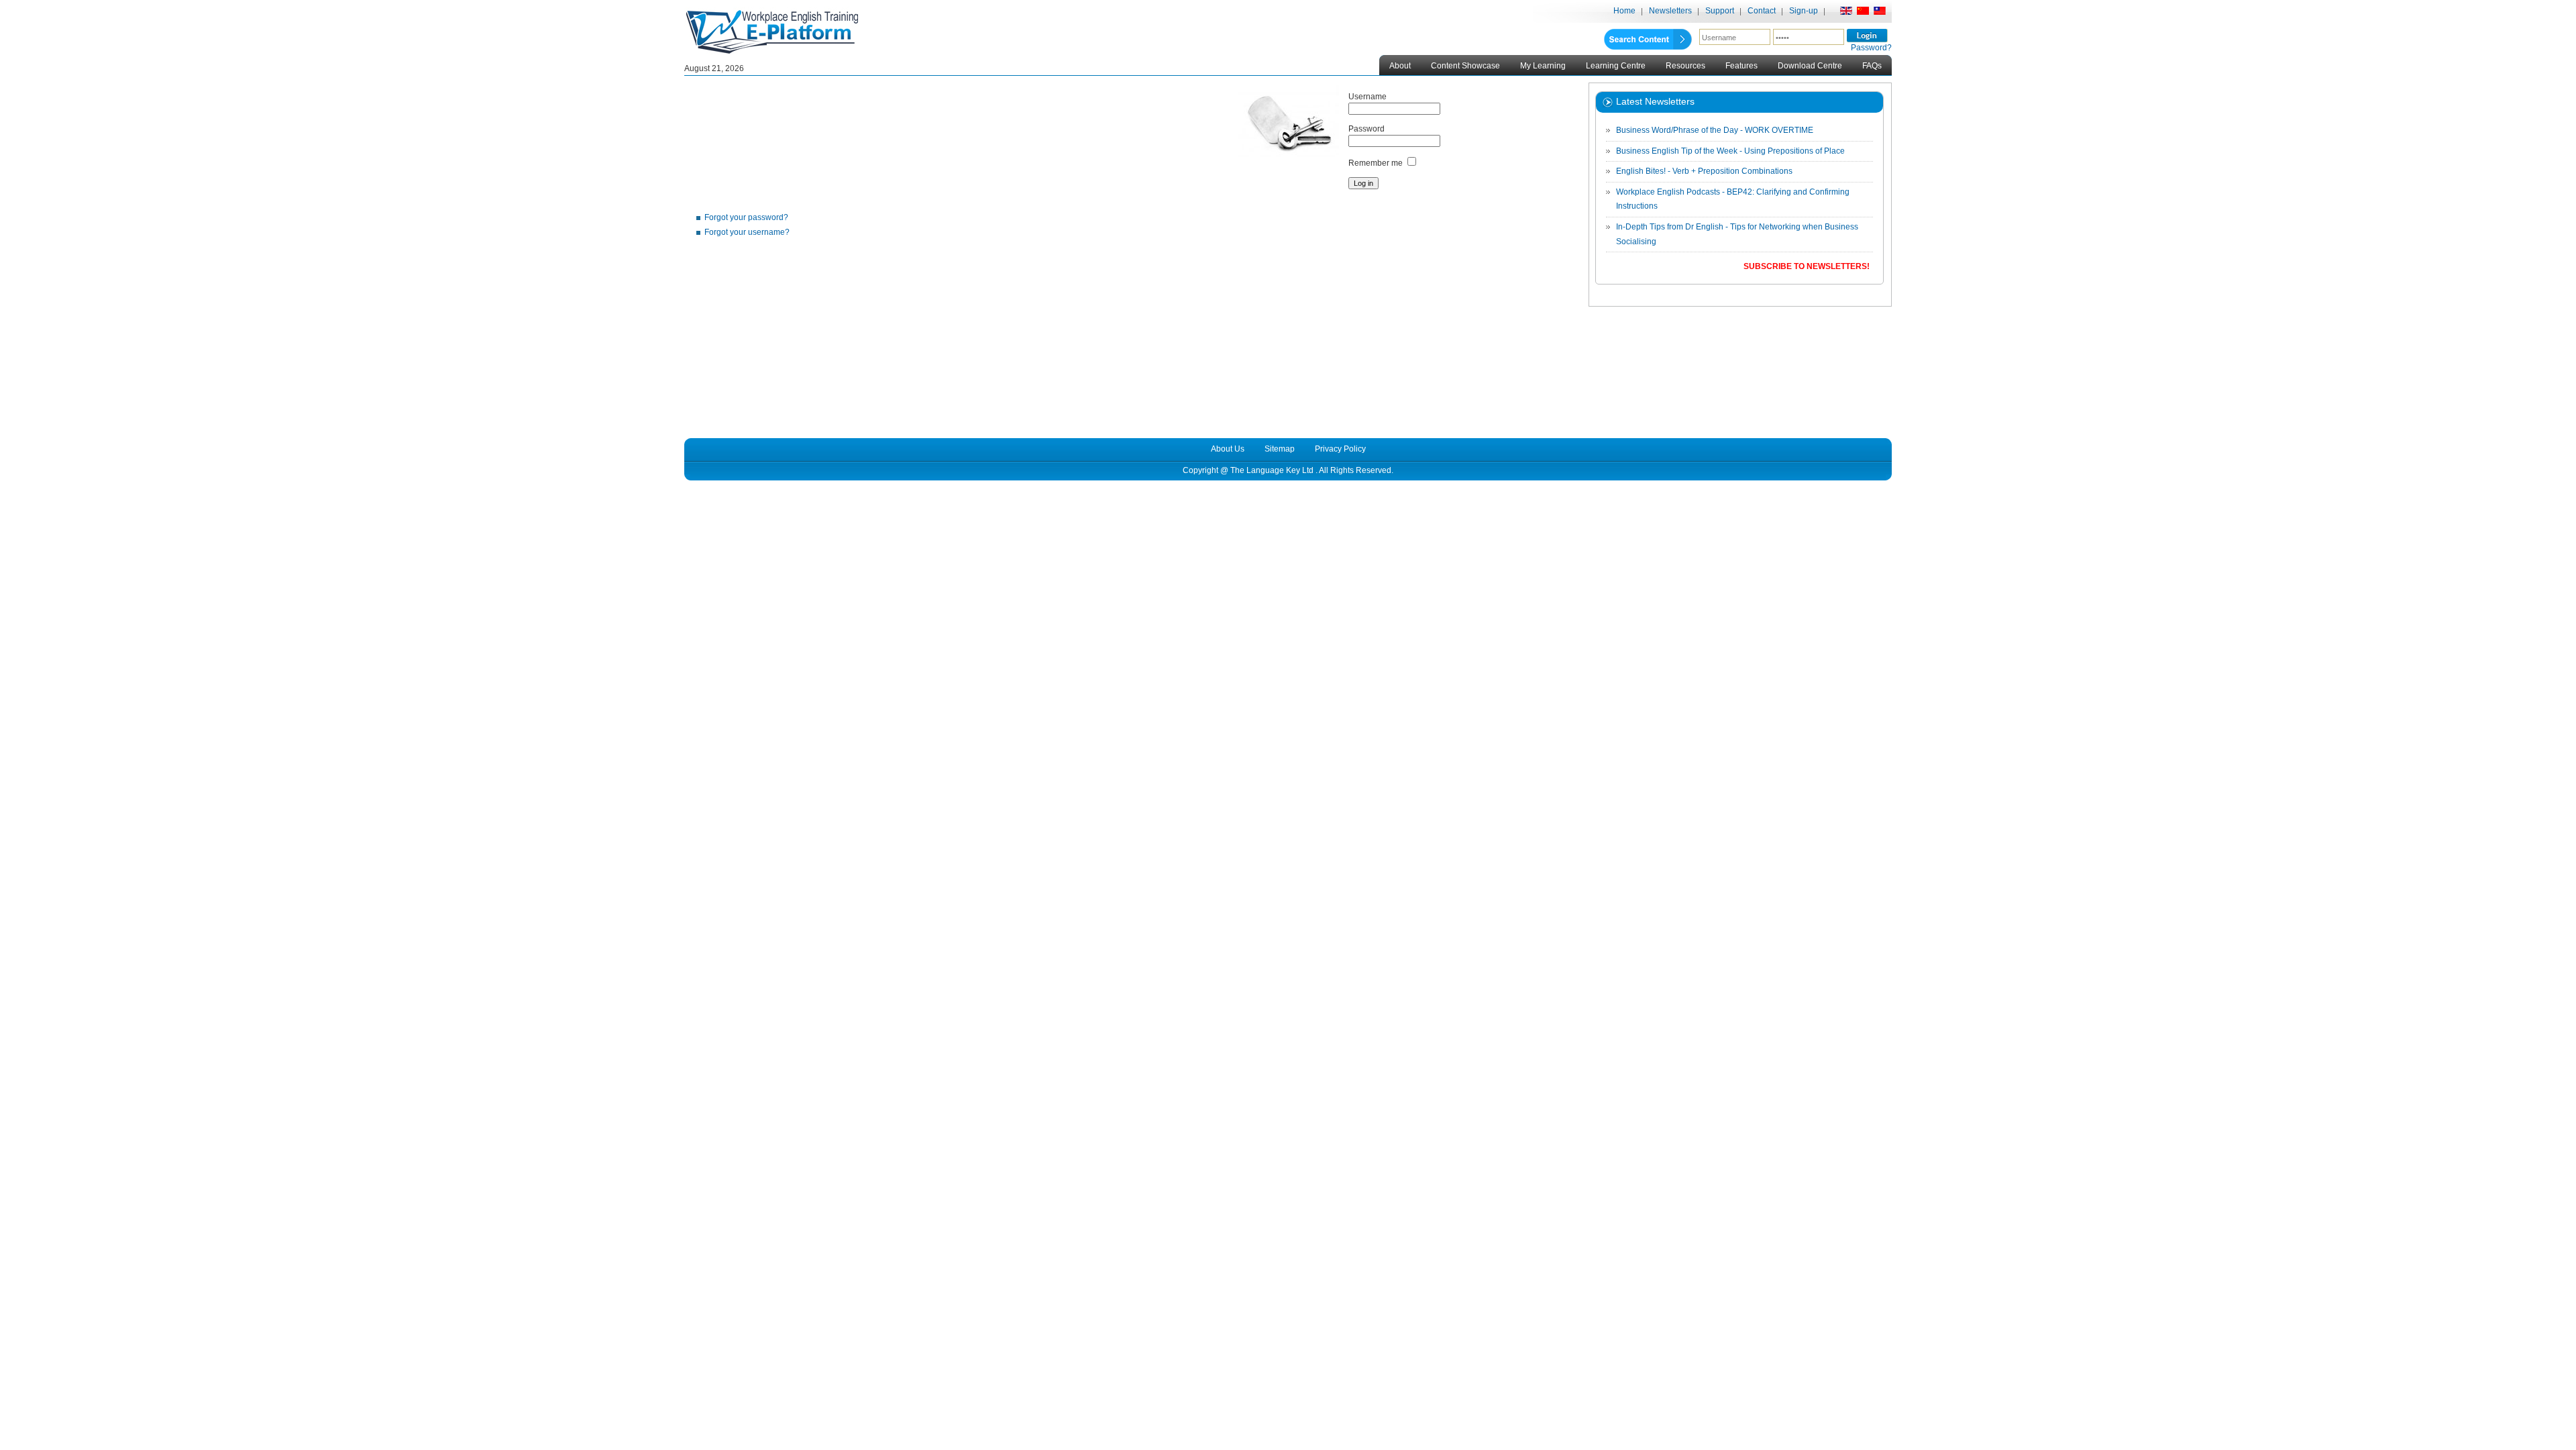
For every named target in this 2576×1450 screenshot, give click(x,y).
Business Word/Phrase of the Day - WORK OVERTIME (1715, 130)
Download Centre (1810, 66)
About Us (1228, 449)
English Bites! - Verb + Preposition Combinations (1704, 171)
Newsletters (1670, 11)
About (1400, 66)
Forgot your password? (746, 217)
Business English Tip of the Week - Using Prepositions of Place (1730, 151)
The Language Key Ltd (1272, 470)
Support (1720, 11)
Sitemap (1280, 449)
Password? (1871, 48)
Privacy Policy (1340, 449)
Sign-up (1804, 11)
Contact (1762, 11)
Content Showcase (1465, 66)
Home (1624, 11)
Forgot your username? (747, 232)
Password (1366, 129)
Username (1367, 97)
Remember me (1376, 163)
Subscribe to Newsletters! (1807, 266)
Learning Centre (1616, 66)
